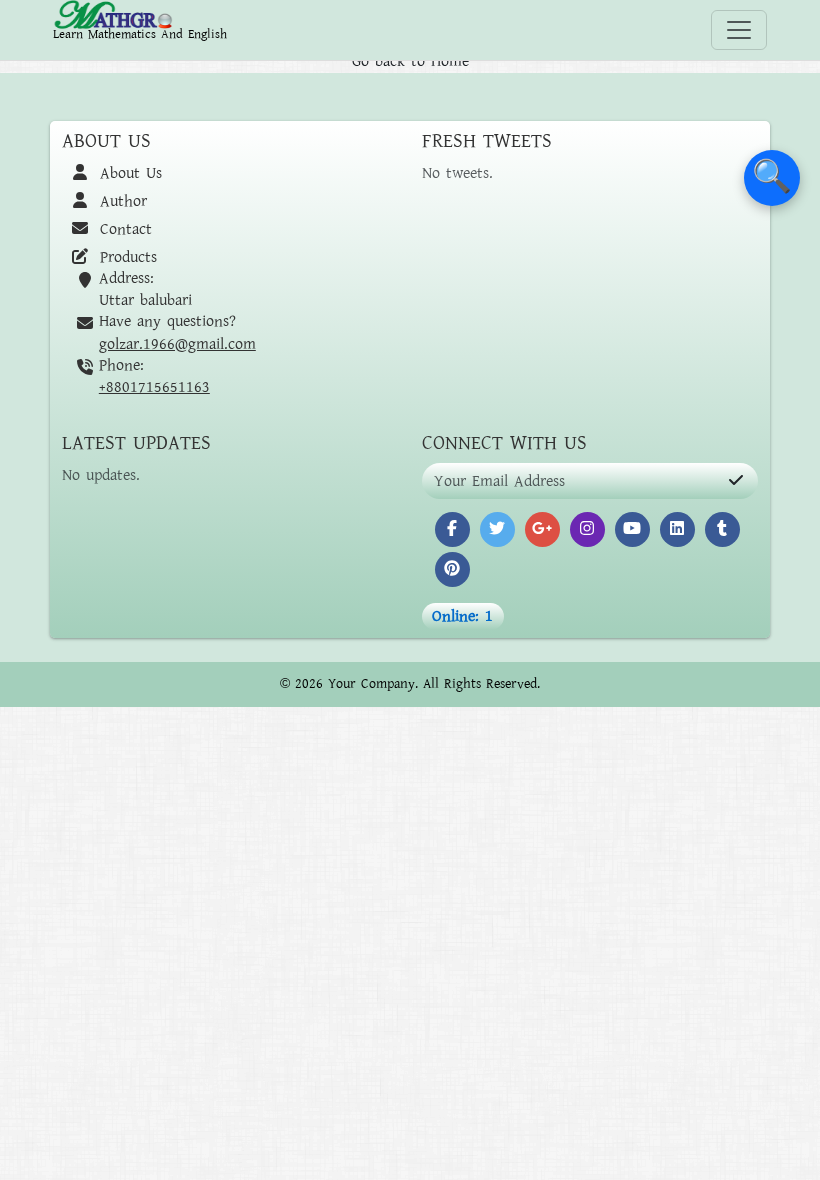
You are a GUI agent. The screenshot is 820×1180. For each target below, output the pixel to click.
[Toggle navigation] (739, 30)
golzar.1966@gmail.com (177, 344)
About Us (128, 173)
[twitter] (497, 529)
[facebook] (452, 529)
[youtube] (632, 529)
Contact (123, 229)
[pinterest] (452, 569)
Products (125, 257)
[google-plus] (542, 529)
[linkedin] (677, 529)
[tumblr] (722, 529)
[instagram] (587, 529)
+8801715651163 (154, 387)
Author (120, 201)
